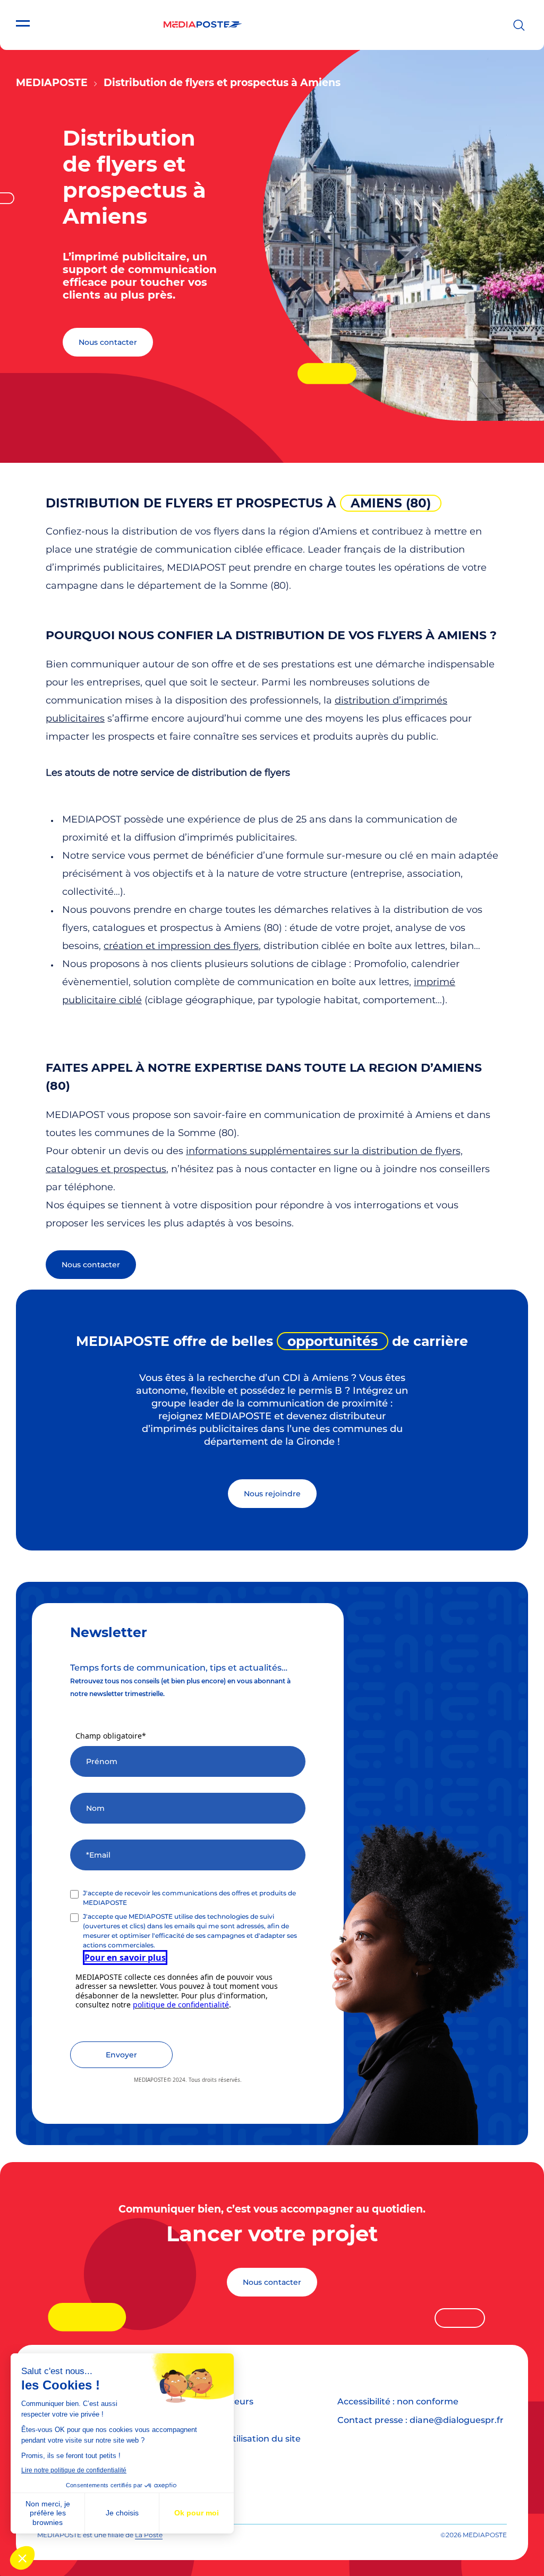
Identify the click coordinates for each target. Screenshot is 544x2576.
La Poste (149, 2535)
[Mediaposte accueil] (203, 25)
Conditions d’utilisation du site (235, 2439)
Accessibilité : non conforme (398, 2401)
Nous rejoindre (272, 1494)
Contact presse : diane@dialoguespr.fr (420, 2420)
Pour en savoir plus (125, 1958)
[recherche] (519, 25)
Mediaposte (52, 83)
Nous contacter (108, 342)
